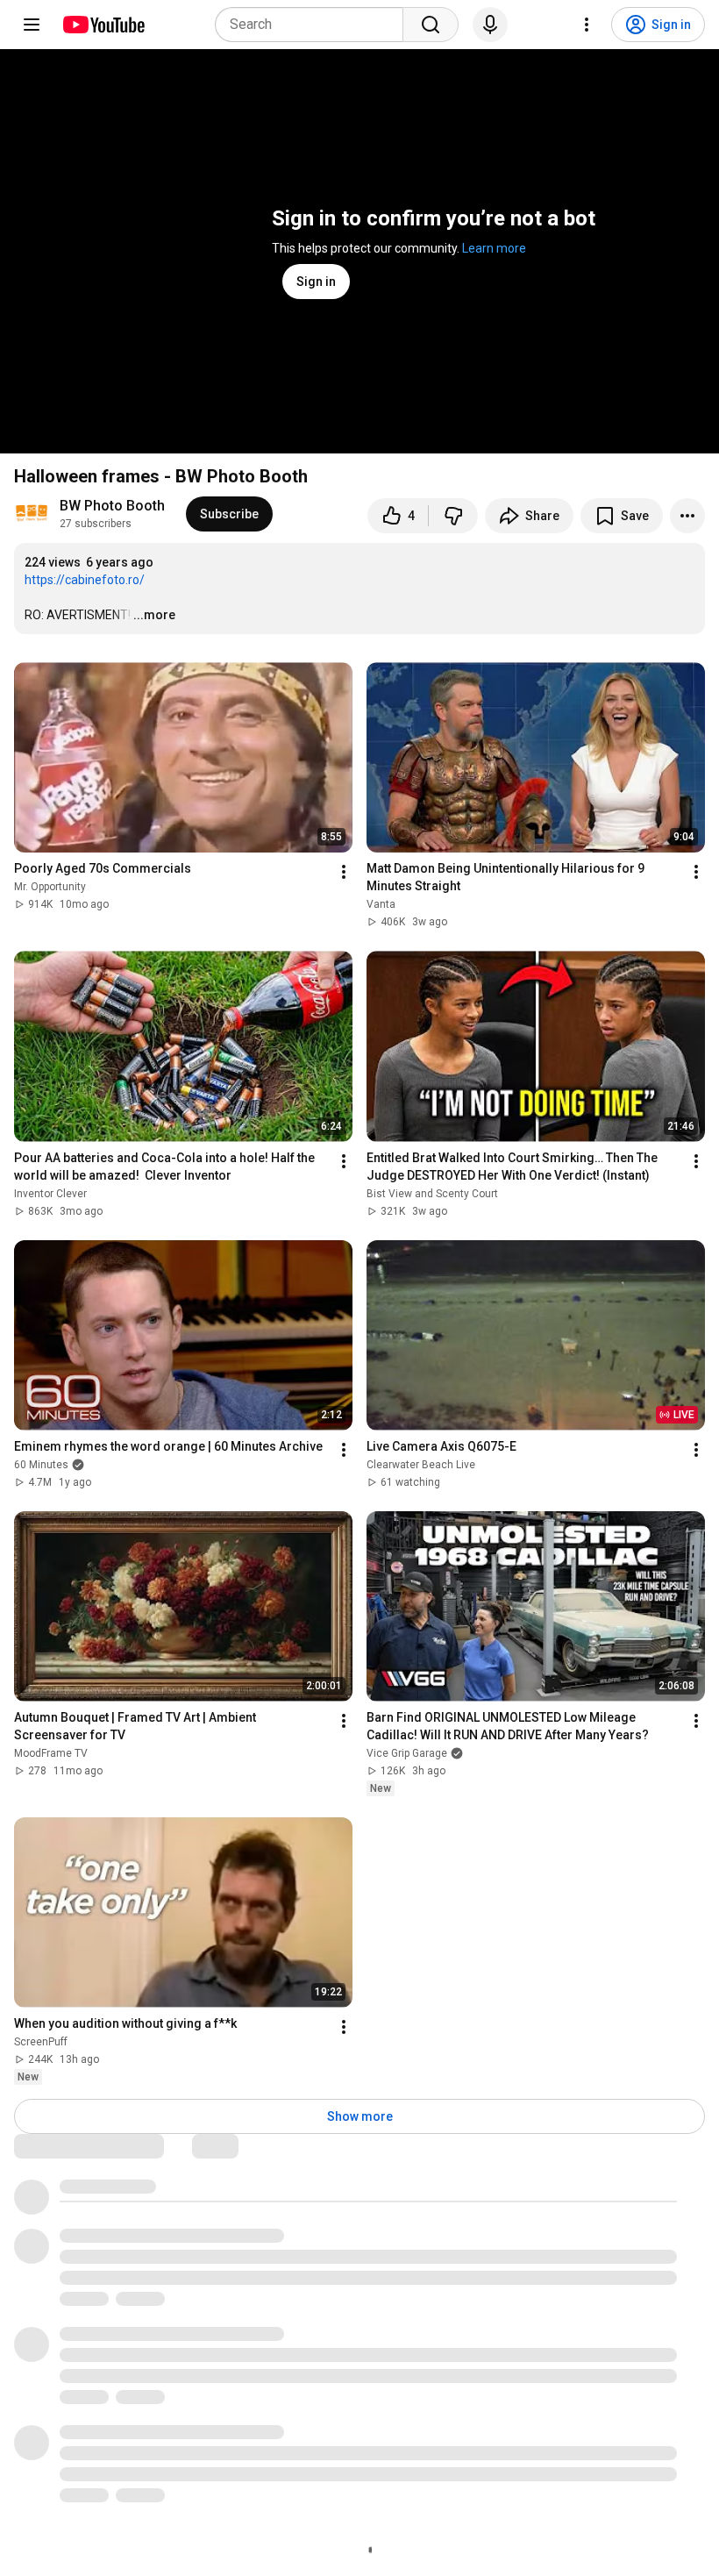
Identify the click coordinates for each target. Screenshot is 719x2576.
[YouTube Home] (103, 25)
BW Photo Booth (112, 506)
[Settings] (587, 25)
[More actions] (687, 516)
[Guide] (32, 25)
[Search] (431, 25)
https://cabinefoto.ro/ (85, 580)
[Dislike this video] (453, 516)
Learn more (494, 248)
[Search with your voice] (490, 25)
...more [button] (154, 615)
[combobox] (314, 25)
